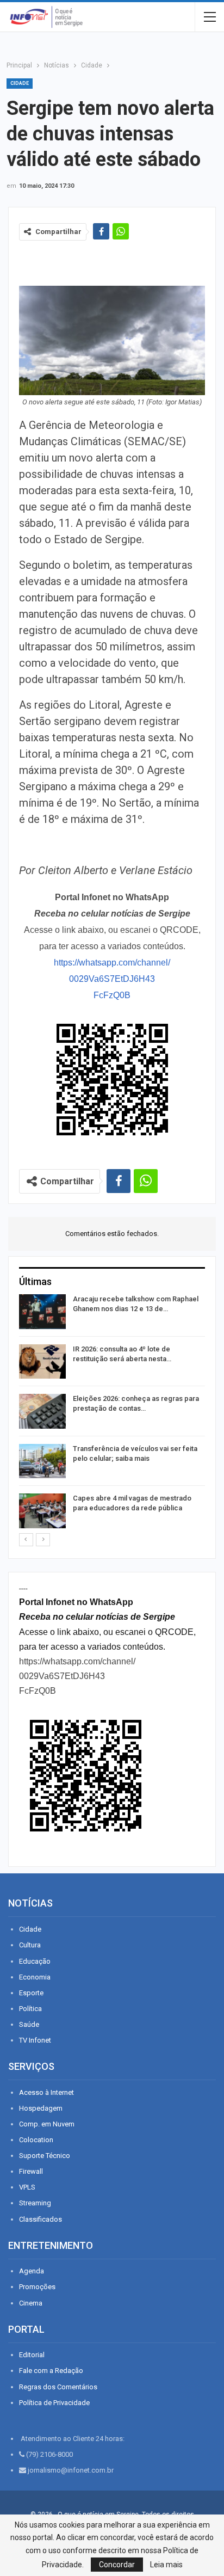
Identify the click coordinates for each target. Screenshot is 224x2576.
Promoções (37, 2287)
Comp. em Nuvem (47, 2124)
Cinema (31, 2303)
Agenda (32, 2271)
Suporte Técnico (45, 2156)
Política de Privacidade (54, 2403)
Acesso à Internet (46, 2092)
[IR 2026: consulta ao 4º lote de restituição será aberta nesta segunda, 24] (42, 1362)
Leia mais (166, 2565)
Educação (35, 1961)
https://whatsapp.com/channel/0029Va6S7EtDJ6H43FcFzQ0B (112, 979)
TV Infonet (35, 2040)
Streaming (35, 2203)
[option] (112, 1413)
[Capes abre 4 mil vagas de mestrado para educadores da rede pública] (42, 1511)
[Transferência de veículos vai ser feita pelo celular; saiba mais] (42, 1461)
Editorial (32, 2355)
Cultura (30, 1945)
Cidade (20, 83)
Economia (35, 1977)
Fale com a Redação (51, 2371)
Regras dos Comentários (58, 2387)
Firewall (31, 2171)
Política (30, 2009)
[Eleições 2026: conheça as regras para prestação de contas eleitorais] (42, 1411)
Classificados (41, 2219)
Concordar (117, 2565)
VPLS (27, 2187)
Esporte (31, 1993)
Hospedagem (41, 2108)
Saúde (29, 2024)
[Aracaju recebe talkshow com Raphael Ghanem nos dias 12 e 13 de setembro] (42, 1312)
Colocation (36, 2140)
